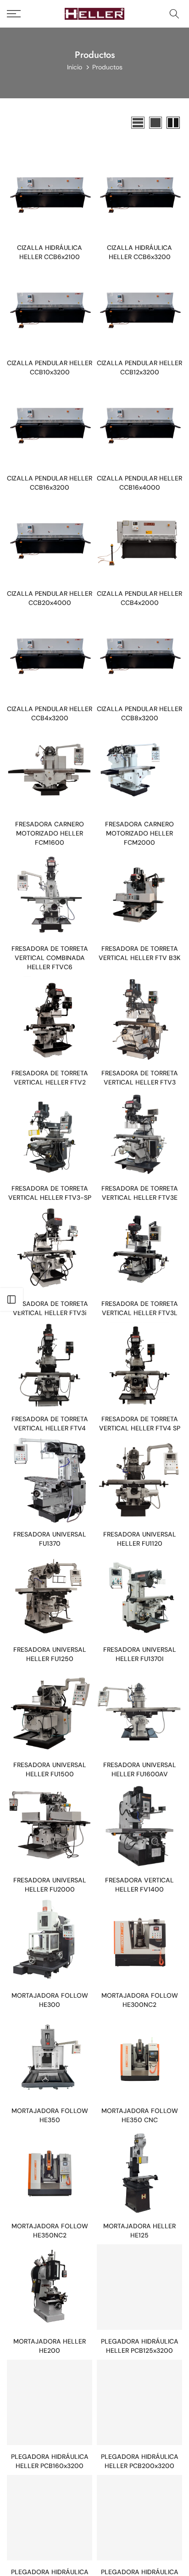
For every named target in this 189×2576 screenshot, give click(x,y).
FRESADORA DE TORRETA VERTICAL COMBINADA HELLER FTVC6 (50, 958)
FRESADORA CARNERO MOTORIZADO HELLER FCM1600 (50, 833)
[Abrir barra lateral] (11, 1299)
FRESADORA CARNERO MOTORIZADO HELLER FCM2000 (139, 833)
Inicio (75, 67)
